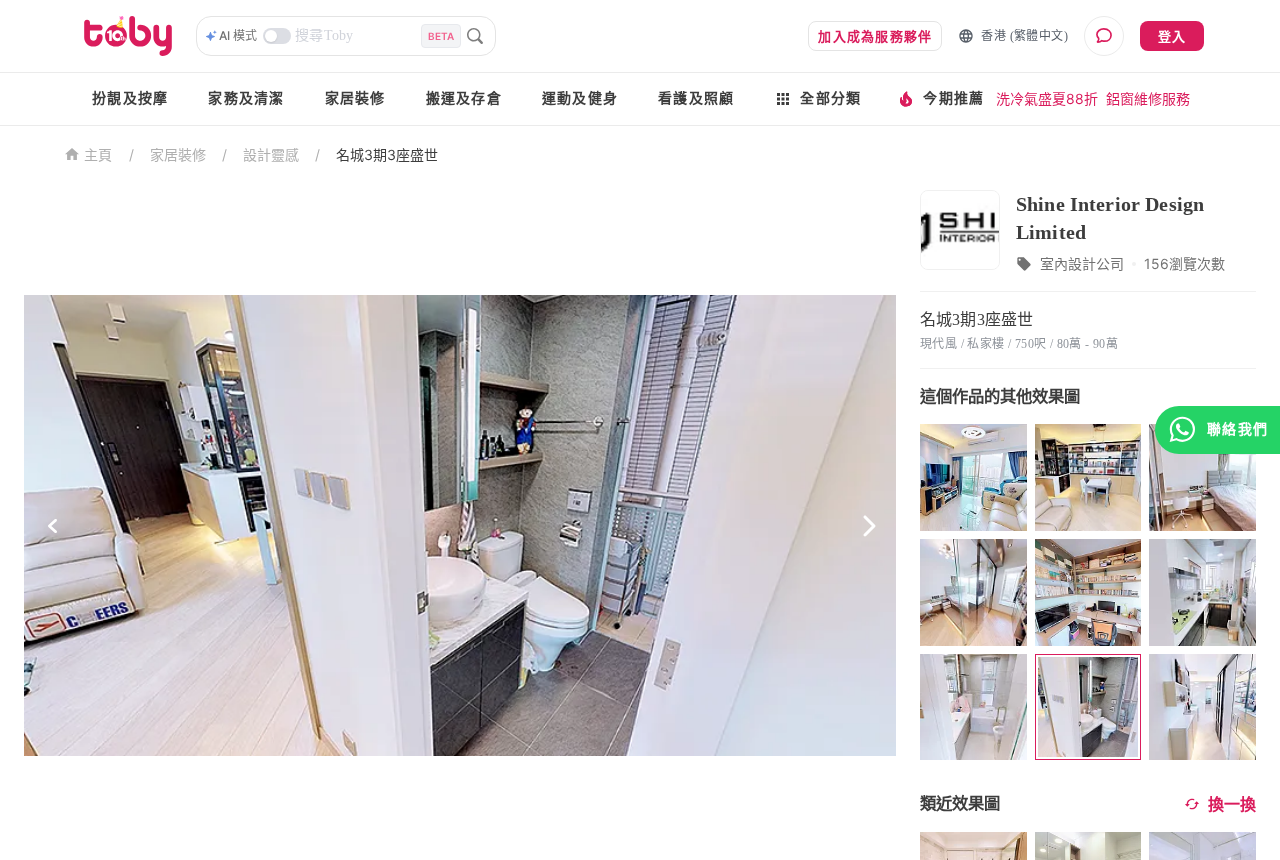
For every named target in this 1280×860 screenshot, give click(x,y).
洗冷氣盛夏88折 (1047, 98)
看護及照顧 (696, 98)
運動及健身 (580, 98)
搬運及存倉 (464, 98)
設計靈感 (271, 154)
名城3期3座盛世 (387, 154)
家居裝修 (355, 98)
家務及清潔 (246, 98)
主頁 (98, 155)
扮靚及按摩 (130, 98)
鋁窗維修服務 (1148, 98)
